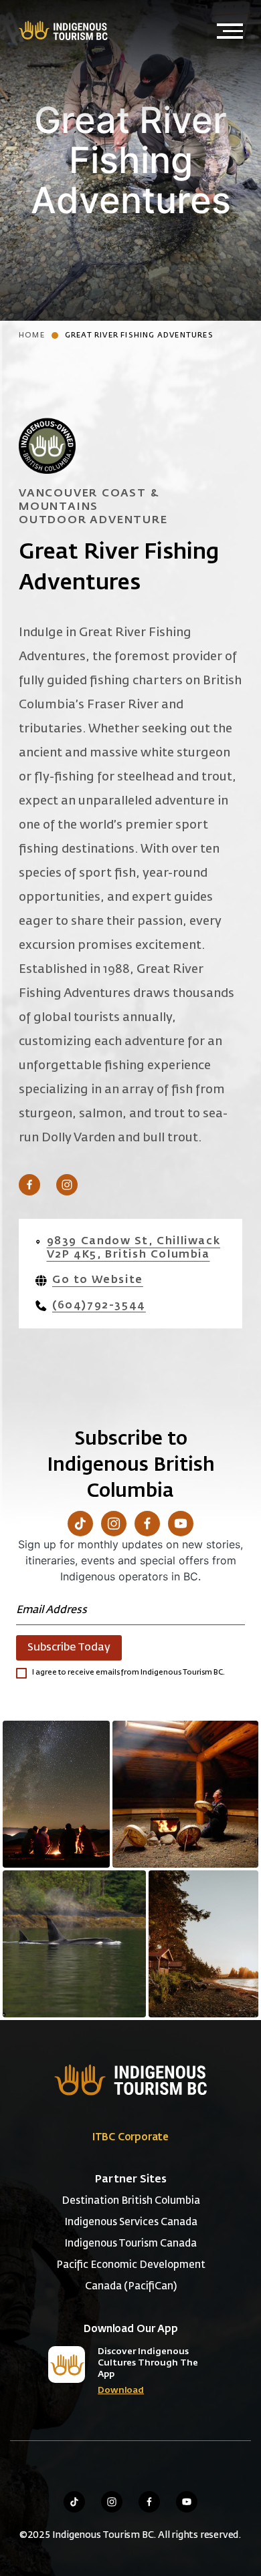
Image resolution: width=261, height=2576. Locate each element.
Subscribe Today (69, 1648)
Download (121, 2391)
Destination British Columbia (131, 2201)
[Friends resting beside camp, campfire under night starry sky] (56, 1794)
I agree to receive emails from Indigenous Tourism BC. (128, 1672)
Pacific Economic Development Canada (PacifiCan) (131, 2276)
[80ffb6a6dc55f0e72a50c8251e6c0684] (203, 1944)
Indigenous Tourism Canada (130, 2244)
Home (32, 335)
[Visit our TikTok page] (80, 1524)
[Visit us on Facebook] (29, 1185)
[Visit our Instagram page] (114, 1524)
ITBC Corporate (130, 2137)
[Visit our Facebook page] (147, 1524)
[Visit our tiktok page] (74, 2502)
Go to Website (98, 1280)
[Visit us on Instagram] (67, 1185)
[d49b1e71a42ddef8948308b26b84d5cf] (74, 1944)
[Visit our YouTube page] (181, 1524)
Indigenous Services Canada (131, 2222)
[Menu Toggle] (230, 31)
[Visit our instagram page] (112, 2502)
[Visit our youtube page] (187, 2502)
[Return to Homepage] (62, 30)
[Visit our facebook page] (149, 2502)
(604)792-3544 (99, 1306)
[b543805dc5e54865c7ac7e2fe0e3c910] (185, 1794)
